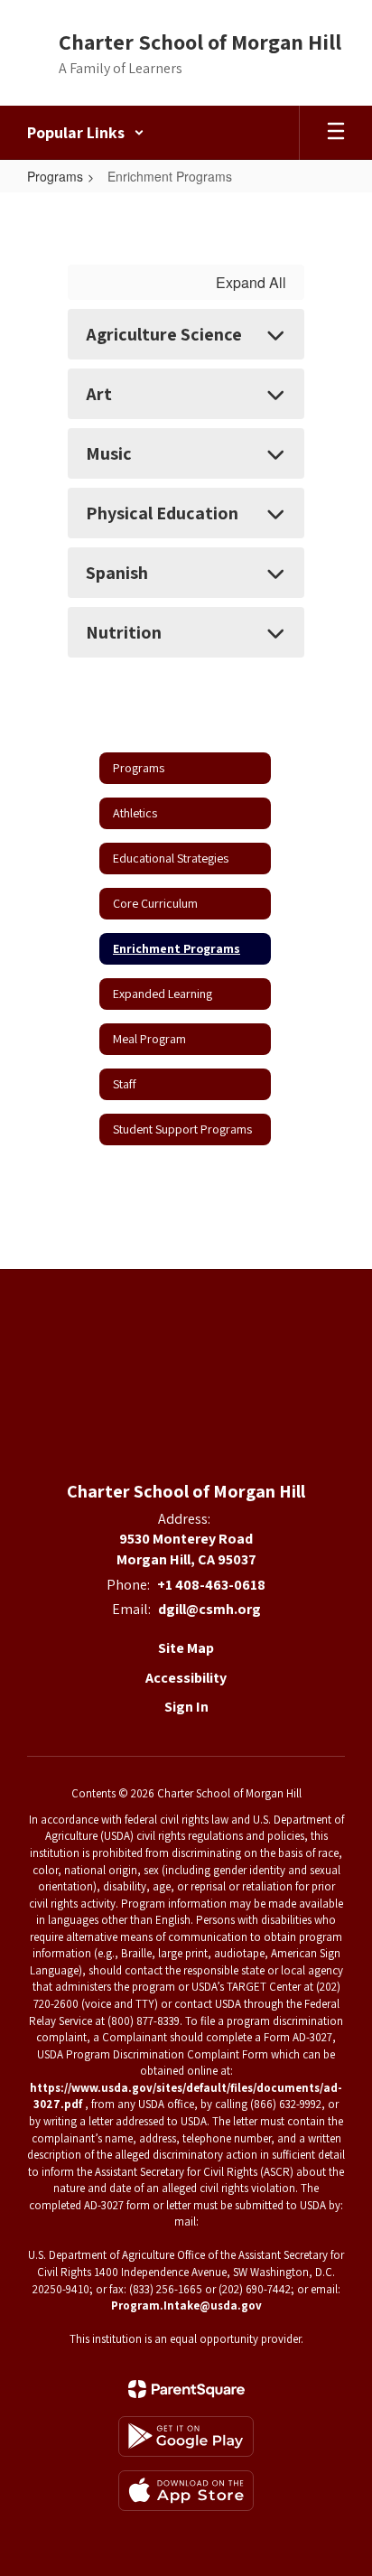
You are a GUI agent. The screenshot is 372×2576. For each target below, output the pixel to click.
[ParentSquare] (186, 2389)
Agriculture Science (164, 334)
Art (99, 394)
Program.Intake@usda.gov (186, 2305)
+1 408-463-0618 (211, 1585)
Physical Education (162, 513)
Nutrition (124, 632)
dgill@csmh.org (209, 1609)
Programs (55, 176)
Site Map (186, 1648)
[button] (86, 133)
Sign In (186, 1707)
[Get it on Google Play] (186, 2436)
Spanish (117, 573)
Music (109, 453)
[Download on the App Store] (186, 2491)
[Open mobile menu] (336, 133)
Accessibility (186, 1678)
